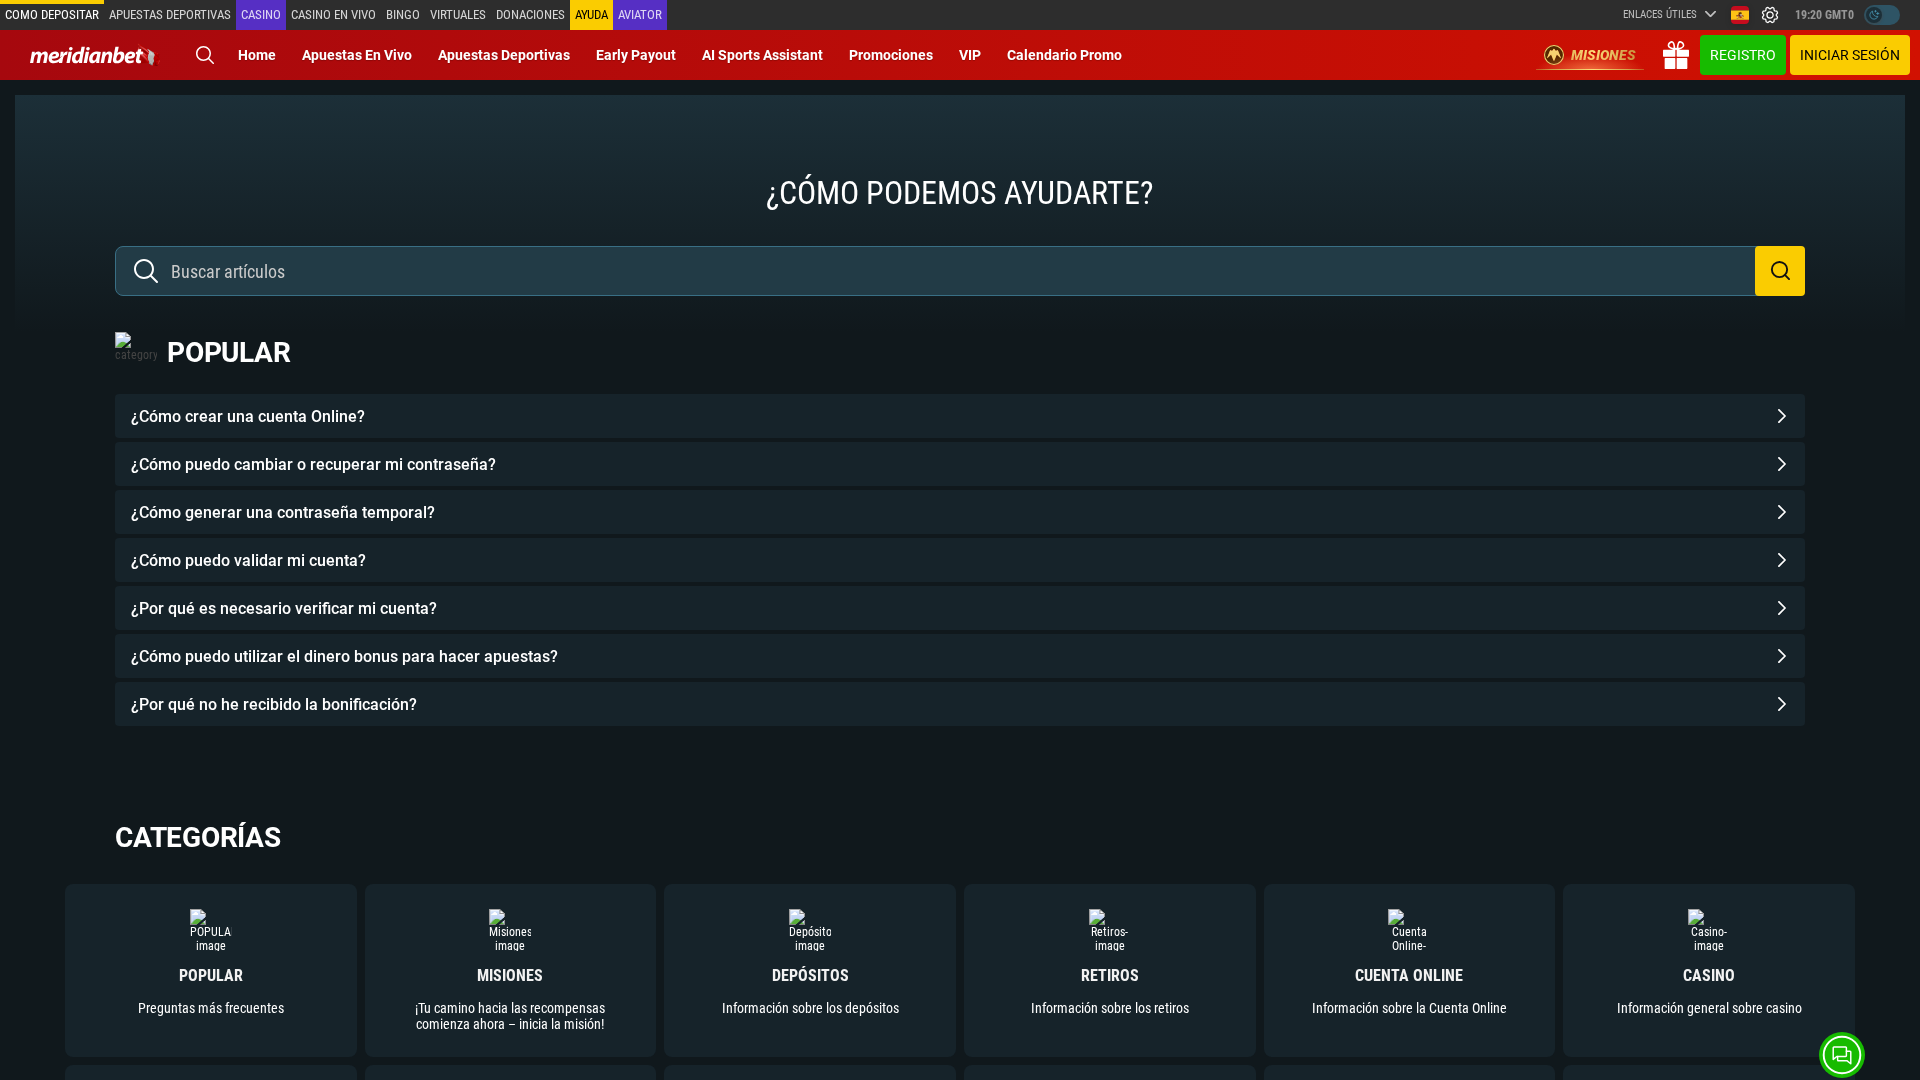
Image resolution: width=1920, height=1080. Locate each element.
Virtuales (458, 14)
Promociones (891, 55)
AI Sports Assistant (762, 55)
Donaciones (530, 14)
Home (257, 55)
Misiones (1603, 55)
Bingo (403, 14)
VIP (970, 55)
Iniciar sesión (1850, 55)
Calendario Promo (1064, 55)
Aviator (640, 14)
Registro (1743, 55)
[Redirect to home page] (95, 55)
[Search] (205, 55)
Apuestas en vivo (357, 55)
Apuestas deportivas (170, 14)
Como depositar (52, 14)
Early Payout (636, 55)
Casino (261, 14)
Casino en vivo (333, 14)
